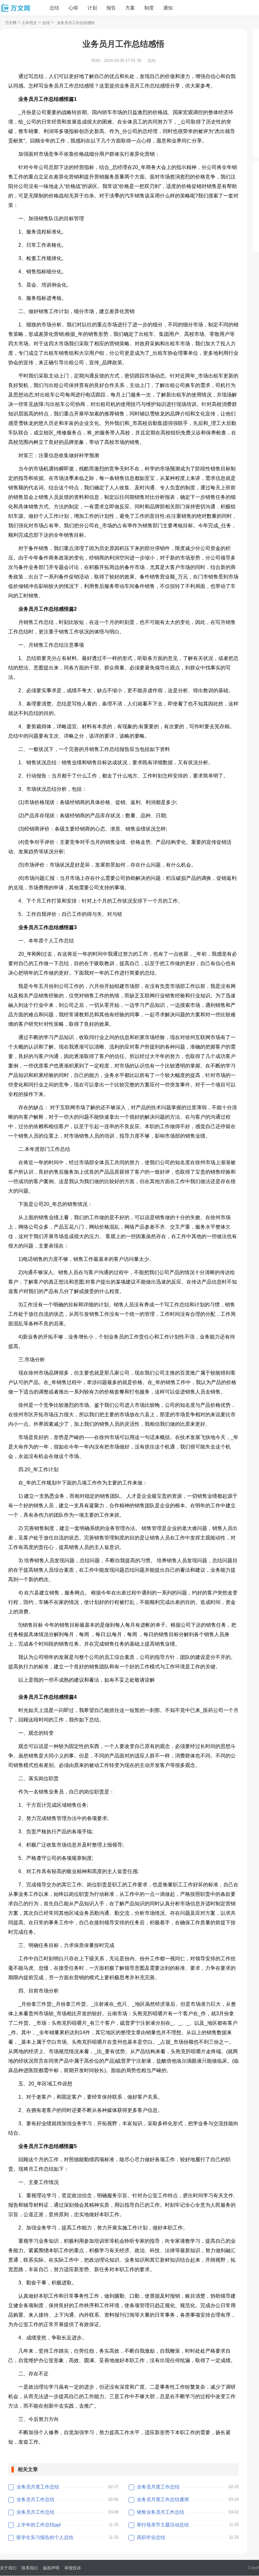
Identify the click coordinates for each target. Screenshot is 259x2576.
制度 (149, 8)
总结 (54, 8)
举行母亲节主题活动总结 (163, 2525)
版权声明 (51, 2568)
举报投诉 (73, 2568)
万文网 (11, 23)
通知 (168, 8)
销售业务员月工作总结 (160, 2512)
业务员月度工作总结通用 (163, 2499)
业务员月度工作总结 (38, 2487)
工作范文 (29, 23)
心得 (73, 8)
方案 (130, 8)
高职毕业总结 (151, 2537)
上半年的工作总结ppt (39, 2525)
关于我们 (8, 2568)
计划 (92, 8)
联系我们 (30, 2568)
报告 (111, 8)
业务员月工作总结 (35, 2499)
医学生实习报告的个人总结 (45, 2537)
